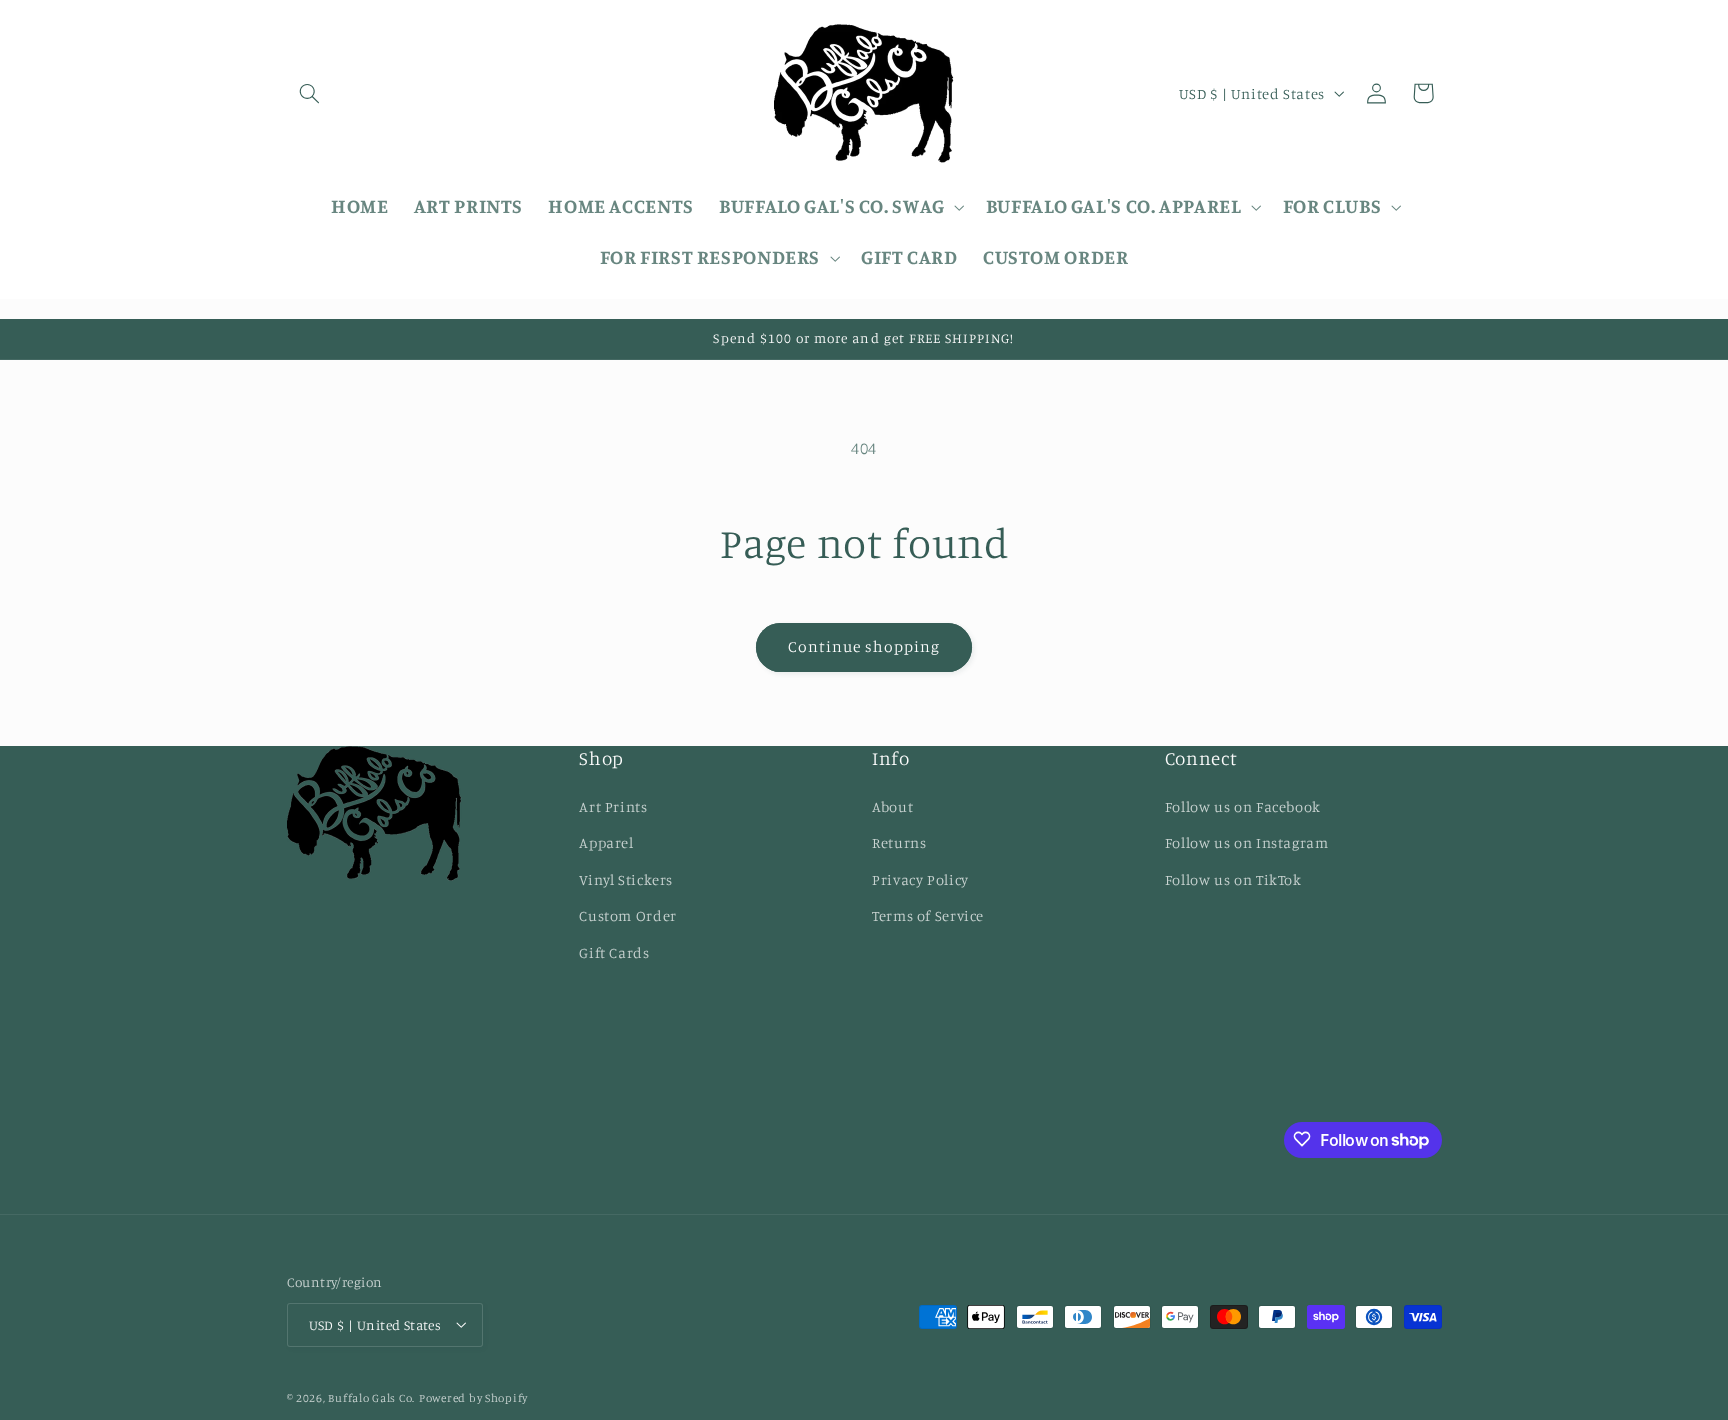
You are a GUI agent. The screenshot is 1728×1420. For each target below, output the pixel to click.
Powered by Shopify (473, 1397)
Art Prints (613, 805)
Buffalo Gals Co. (371, 1397)
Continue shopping (864, 646)
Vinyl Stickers (626, 878)
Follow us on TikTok (1233, 878)
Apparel (606, 842)
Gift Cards (614, 951)
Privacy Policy (920, 878)
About (892, 805)
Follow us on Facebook (1243, 805)
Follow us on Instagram (1247, 842)
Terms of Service (928, 915)
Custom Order (628, 915)
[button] (310, 93)
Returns (899, 842)
